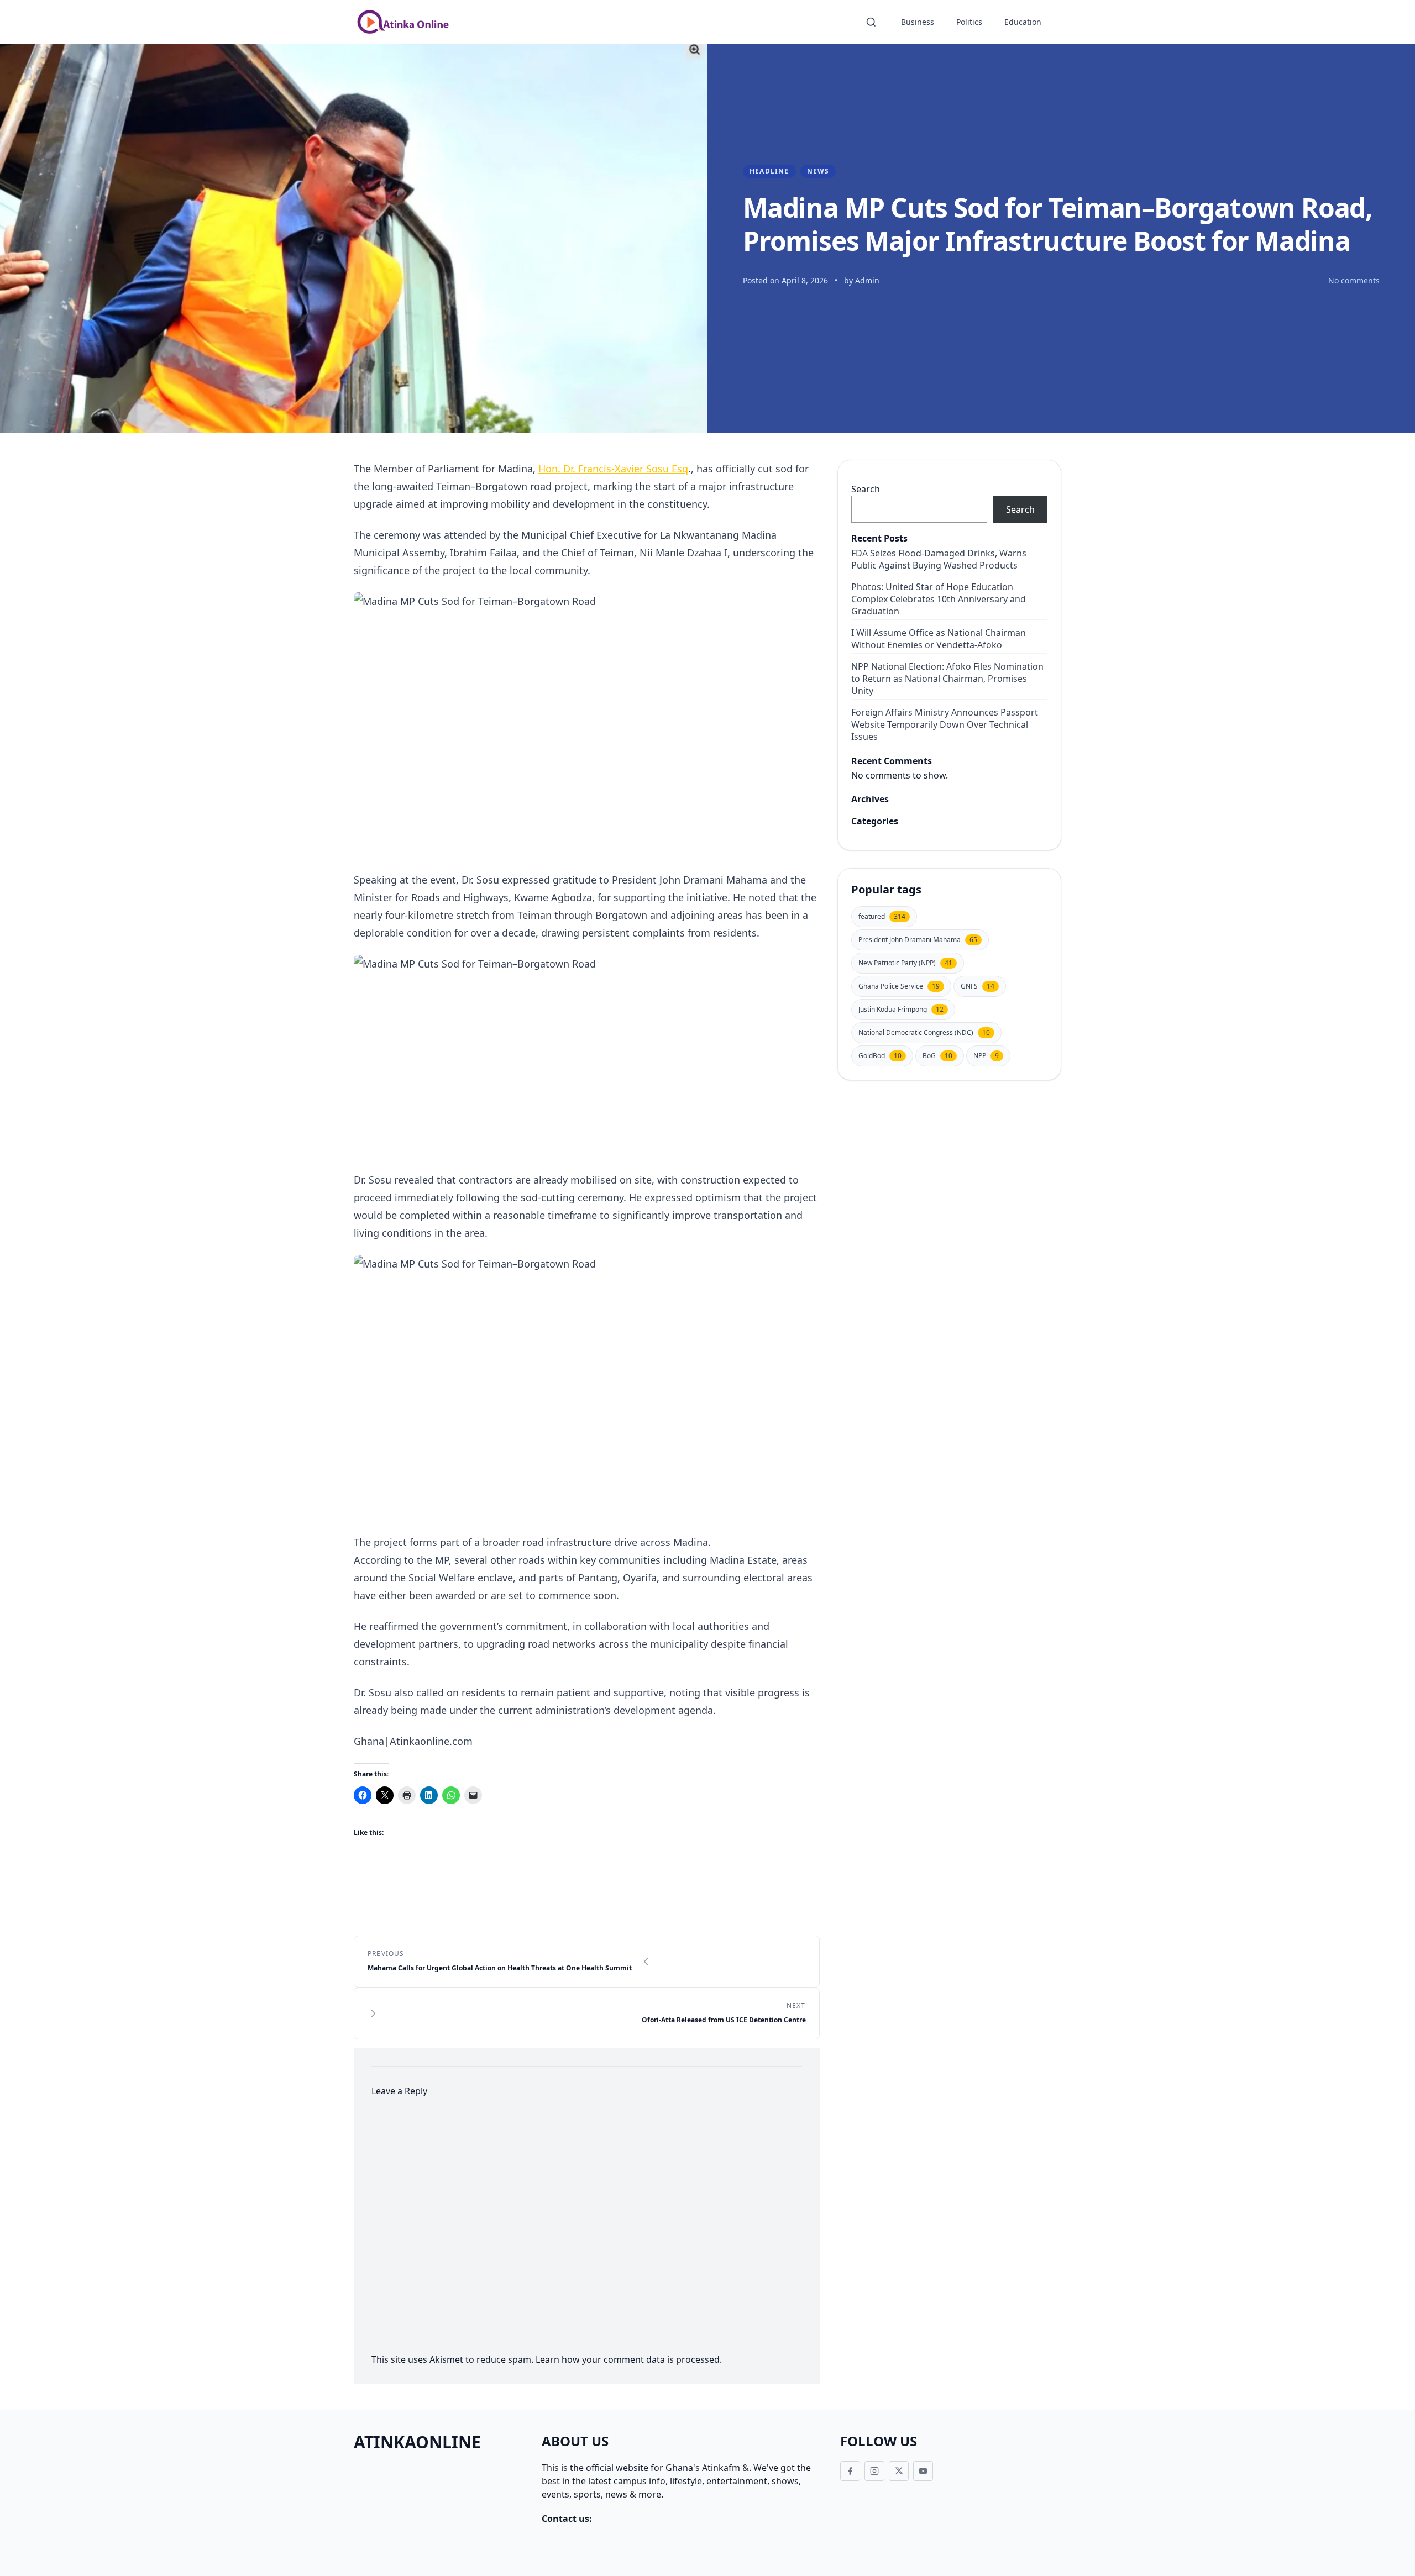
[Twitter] (899, 2471)
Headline (769, 171)
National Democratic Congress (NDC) (924, 1032)
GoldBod (880, 1056)
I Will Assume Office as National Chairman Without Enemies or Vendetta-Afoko (939, 639)
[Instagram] (874, 2471)
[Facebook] (850, 2471)
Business (918, 22)
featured (882, 916)
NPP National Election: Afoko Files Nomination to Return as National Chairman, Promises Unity (947, 679)
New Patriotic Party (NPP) (905, 963)
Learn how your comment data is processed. (629, 2359)
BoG (937, 1056)
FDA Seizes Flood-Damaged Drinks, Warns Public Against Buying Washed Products (939, 559)
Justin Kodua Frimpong (901, 1009)
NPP (986, 1056)
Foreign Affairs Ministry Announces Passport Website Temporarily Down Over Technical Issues (945, 724)
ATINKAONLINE (417, 2442)
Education (1023, 22)
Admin (867, 280)
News (818, 171)
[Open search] (871, 22)
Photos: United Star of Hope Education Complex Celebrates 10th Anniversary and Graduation (939, 599)
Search (866, 489)
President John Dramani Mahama (918, 940)
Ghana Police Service (899, 986)
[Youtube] (923, 2471)
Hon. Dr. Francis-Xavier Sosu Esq (613, 469)
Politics (969, 22)
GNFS (978, 986)
